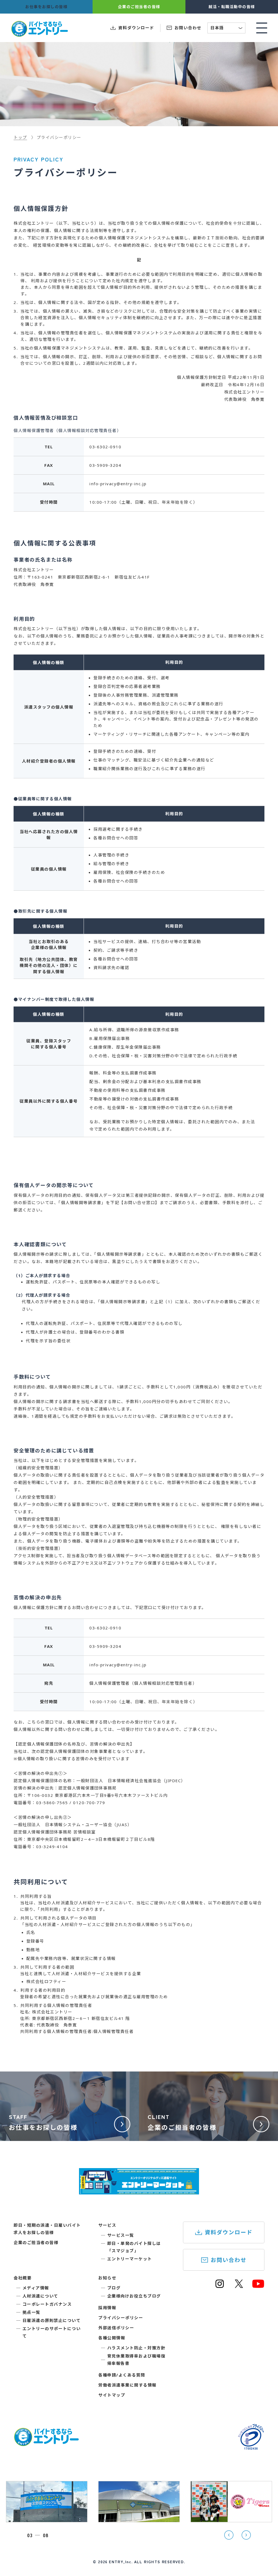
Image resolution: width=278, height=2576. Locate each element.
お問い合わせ (229, 2260)
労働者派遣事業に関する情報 (127, 2385)
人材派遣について (40, 2296)
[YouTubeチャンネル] (258, 2286)
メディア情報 (36, 2288)
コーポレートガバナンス (47, 2304)
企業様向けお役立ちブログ (134, 2296)
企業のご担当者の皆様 (36, 2242)
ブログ (114, 2288)
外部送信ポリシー (116, 2328)
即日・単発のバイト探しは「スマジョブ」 (134, 2247)
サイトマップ (112, 2395)
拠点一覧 (31, 2312)
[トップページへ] (46, 2443)
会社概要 (23, 2278)
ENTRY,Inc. (121, 2562)
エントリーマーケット (130, 2259)
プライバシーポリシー (121, 2318)
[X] (239, 2286)
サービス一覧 (121, 2235)
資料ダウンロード (229, 2232)
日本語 (227, 28)
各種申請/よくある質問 (122, 2375)
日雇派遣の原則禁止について (52, 2320)
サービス (107, 2225)
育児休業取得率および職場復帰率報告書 (136, 2360)
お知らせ (107, 2278)
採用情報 (107, 2308)
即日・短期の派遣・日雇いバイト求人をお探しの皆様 (47, 2229)
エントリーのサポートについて (52, 2332)
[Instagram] (220, 2286)
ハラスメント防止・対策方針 (136, 2348)
